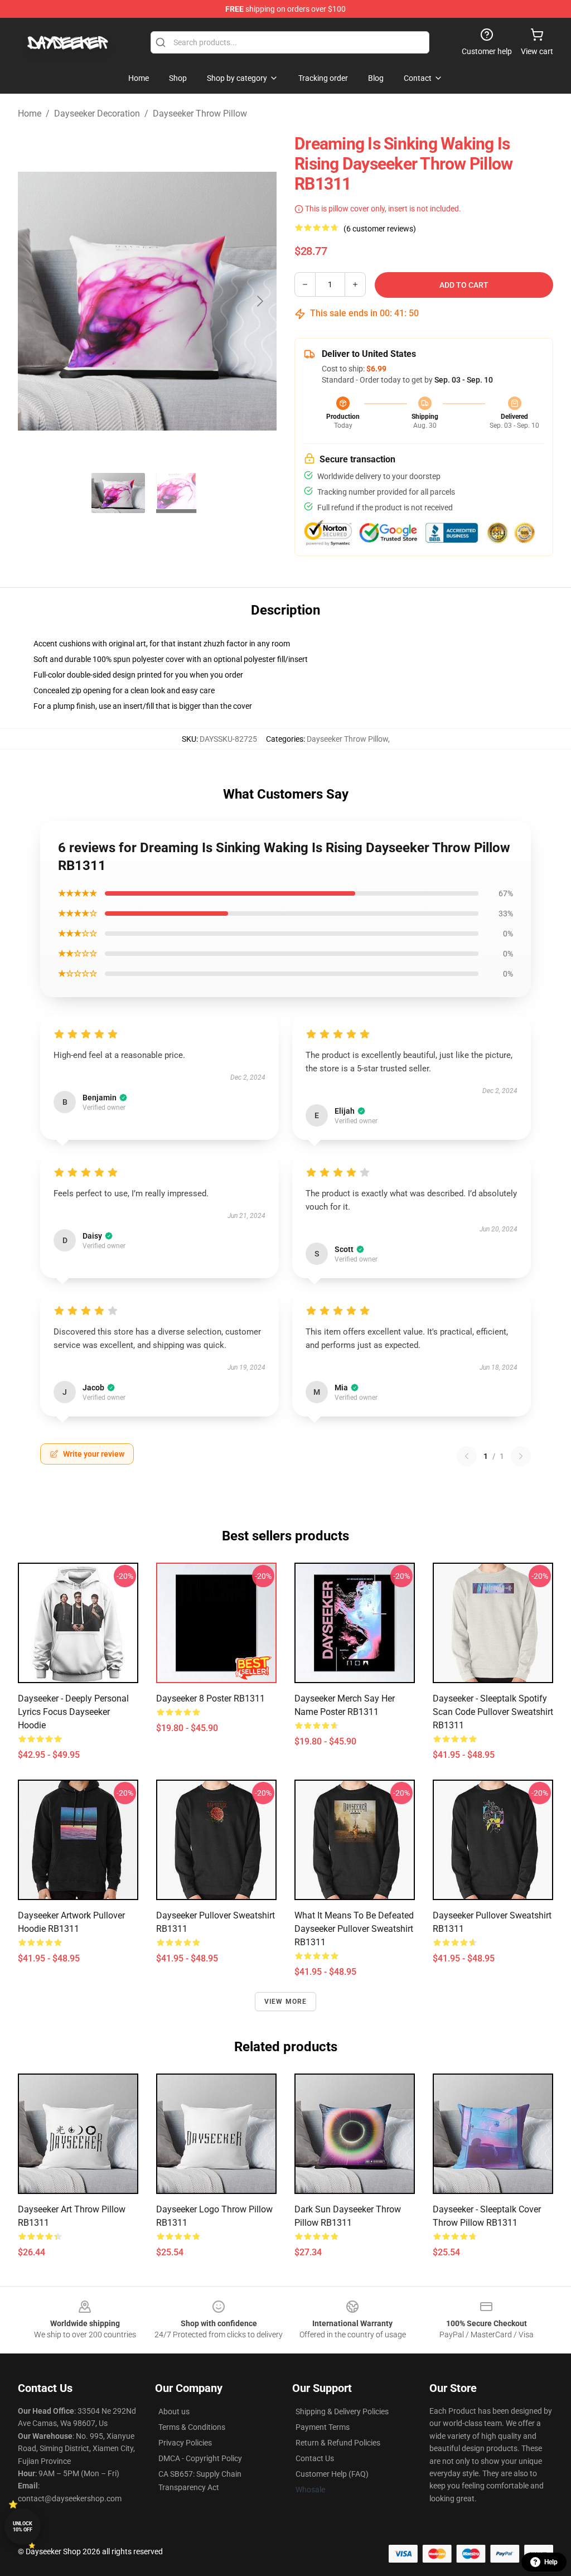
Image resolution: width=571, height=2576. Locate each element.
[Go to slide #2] (176, 493)
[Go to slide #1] (118, 493)
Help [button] (551, 2562)
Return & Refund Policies (338, 2443)
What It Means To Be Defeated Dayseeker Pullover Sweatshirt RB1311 (354, 1929)
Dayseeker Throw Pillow (200, 113)
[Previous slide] (35, 301)
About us (174, 2411)
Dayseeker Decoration (97, 113)
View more (286, 2002)
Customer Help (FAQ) (332, 2474)
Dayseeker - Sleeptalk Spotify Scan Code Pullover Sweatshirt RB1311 (493, 1712)
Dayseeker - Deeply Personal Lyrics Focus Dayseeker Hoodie (73, 1712)
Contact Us (315, 2458)
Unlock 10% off (23, 2527)
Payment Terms (323, 2427)
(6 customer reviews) (380, 229)
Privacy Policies (185, 2443)
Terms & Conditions (192, 2427)
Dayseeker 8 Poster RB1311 (211, 1698)
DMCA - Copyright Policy (200, 2458)
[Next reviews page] (521, 1456)
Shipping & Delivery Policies (342, 2411)
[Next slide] (259, 301)
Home (30, 113)
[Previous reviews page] (467, 1456)
